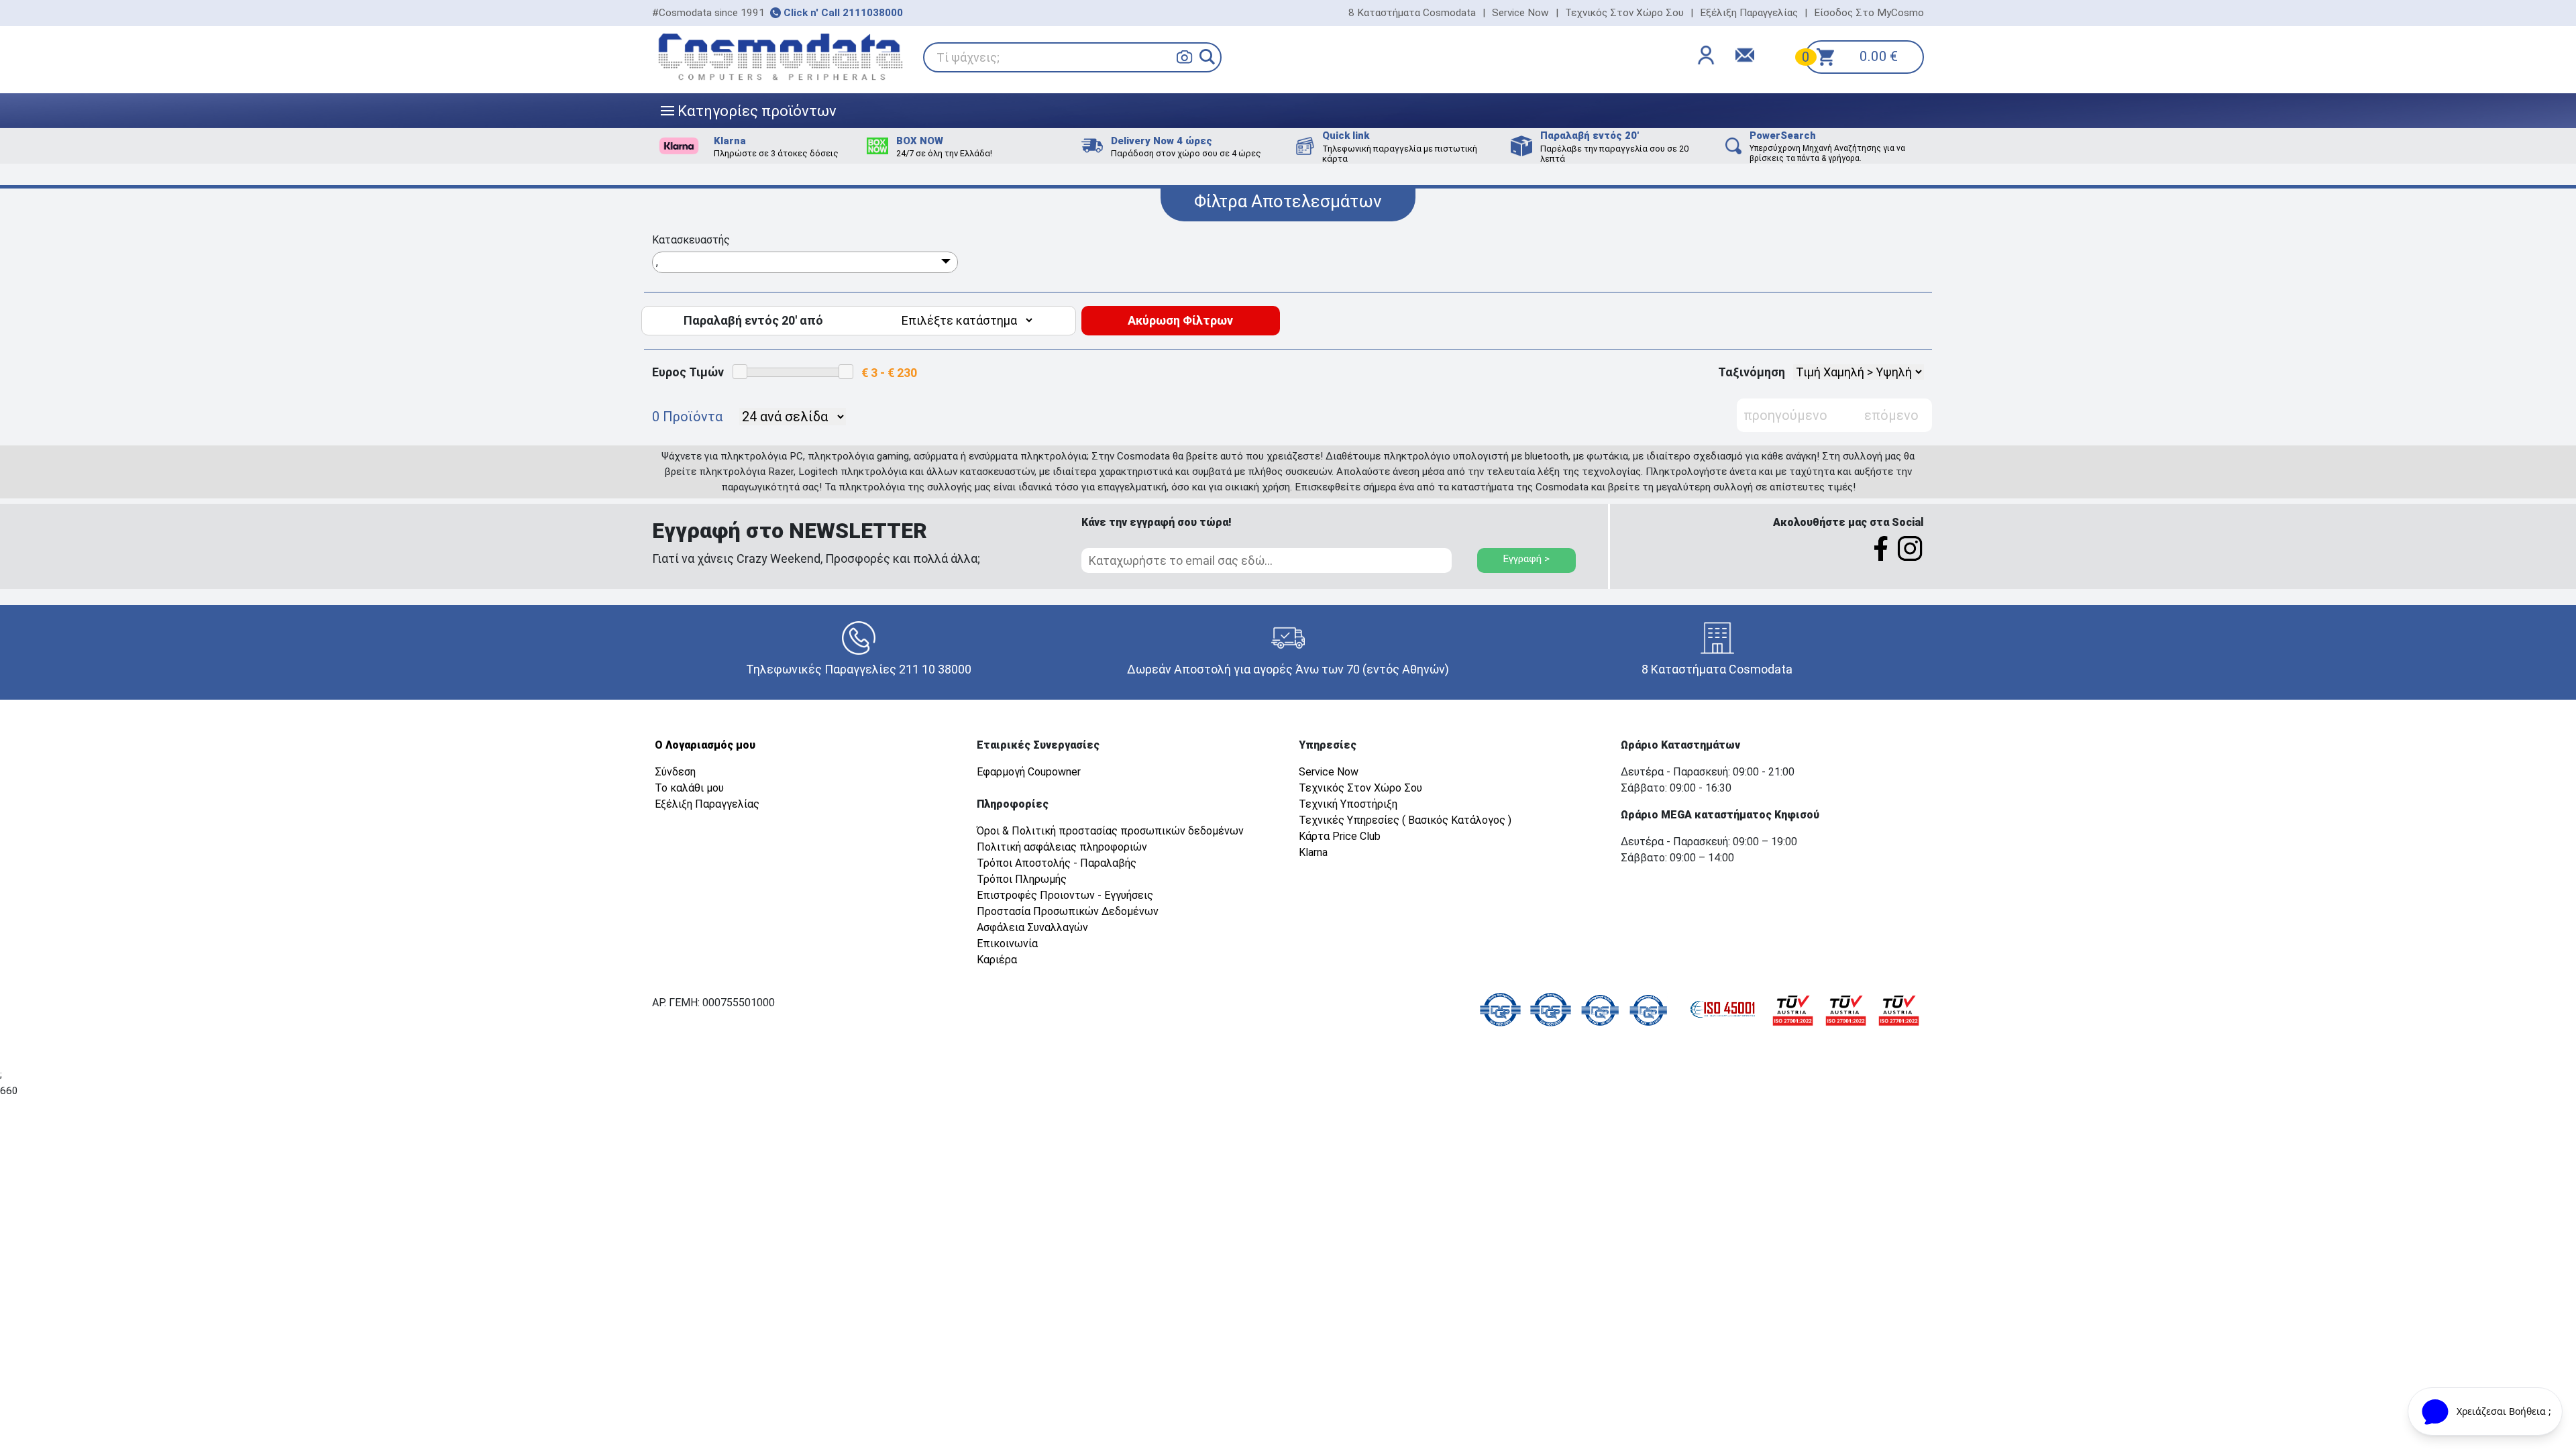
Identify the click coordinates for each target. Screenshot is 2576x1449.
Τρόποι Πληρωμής (1022, 879)
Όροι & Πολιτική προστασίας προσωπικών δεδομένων (1110, 831)
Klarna (1313, 852)
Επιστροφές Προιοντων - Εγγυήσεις (1065, 895)
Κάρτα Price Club (1340, 836)
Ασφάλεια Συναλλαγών (1032, 927)
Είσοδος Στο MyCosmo (1869, 13)
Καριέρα (997, 960)
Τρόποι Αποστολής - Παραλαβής (1057, 863)
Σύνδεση (675, 772)
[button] (1207, 57)
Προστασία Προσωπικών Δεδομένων (1068, 911)
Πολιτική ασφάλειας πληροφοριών (1062, 847)
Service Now (1520, 13)
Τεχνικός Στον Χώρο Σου (1624, 13)
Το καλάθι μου (689, 788)
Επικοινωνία (1007, 944)
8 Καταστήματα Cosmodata (1412, 13)
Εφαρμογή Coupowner (1029, 772)
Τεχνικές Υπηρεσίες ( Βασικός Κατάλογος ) (1405, 820)
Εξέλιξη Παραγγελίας (1749, 13)
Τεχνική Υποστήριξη (1348, 804)
